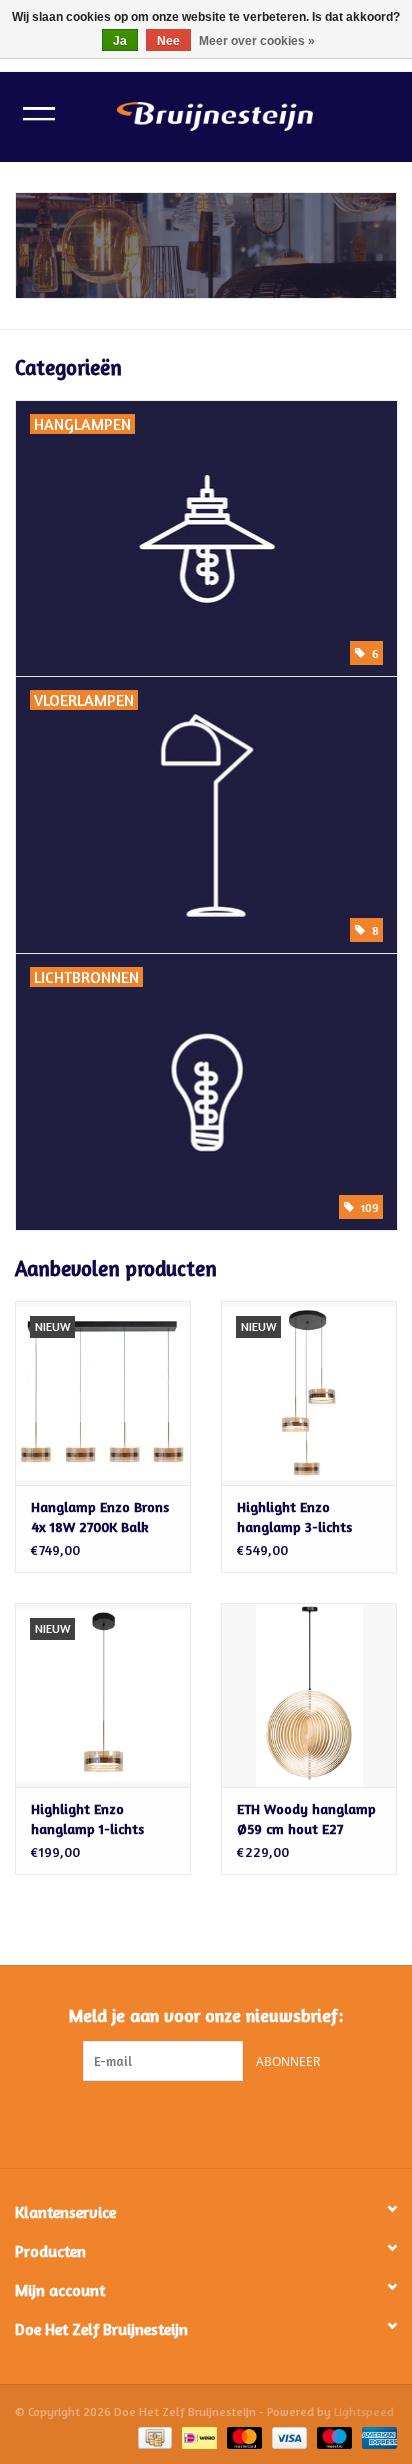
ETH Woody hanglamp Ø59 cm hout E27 (306, 1818)
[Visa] (287, 2436)
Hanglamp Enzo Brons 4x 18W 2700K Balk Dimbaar (100, 1517)
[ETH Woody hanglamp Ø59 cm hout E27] (309, 1695)
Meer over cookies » (257, 41)
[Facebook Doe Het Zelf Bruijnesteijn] (188, 2122)
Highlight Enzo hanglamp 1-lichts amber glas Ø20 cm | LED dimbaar (96, 1819)
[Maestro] (332, 2436)
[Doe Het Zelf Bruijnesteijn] (245, 114)
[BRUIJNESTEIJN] (206, 245)
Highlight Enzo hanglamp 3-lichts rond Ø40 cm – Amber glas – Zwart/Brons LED (305, 1517)
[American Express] (376, 2436)
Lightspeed (364, 2411)
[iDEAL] (197, 2436)
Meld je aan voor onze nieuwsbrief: (206, 2015)
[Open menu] (39, 113)
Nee (168, 41)
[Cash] (153, 2436)
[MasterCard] (242, 2436)
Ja (120, 41)
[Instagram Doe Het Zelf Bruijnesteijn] (224, 2122)
